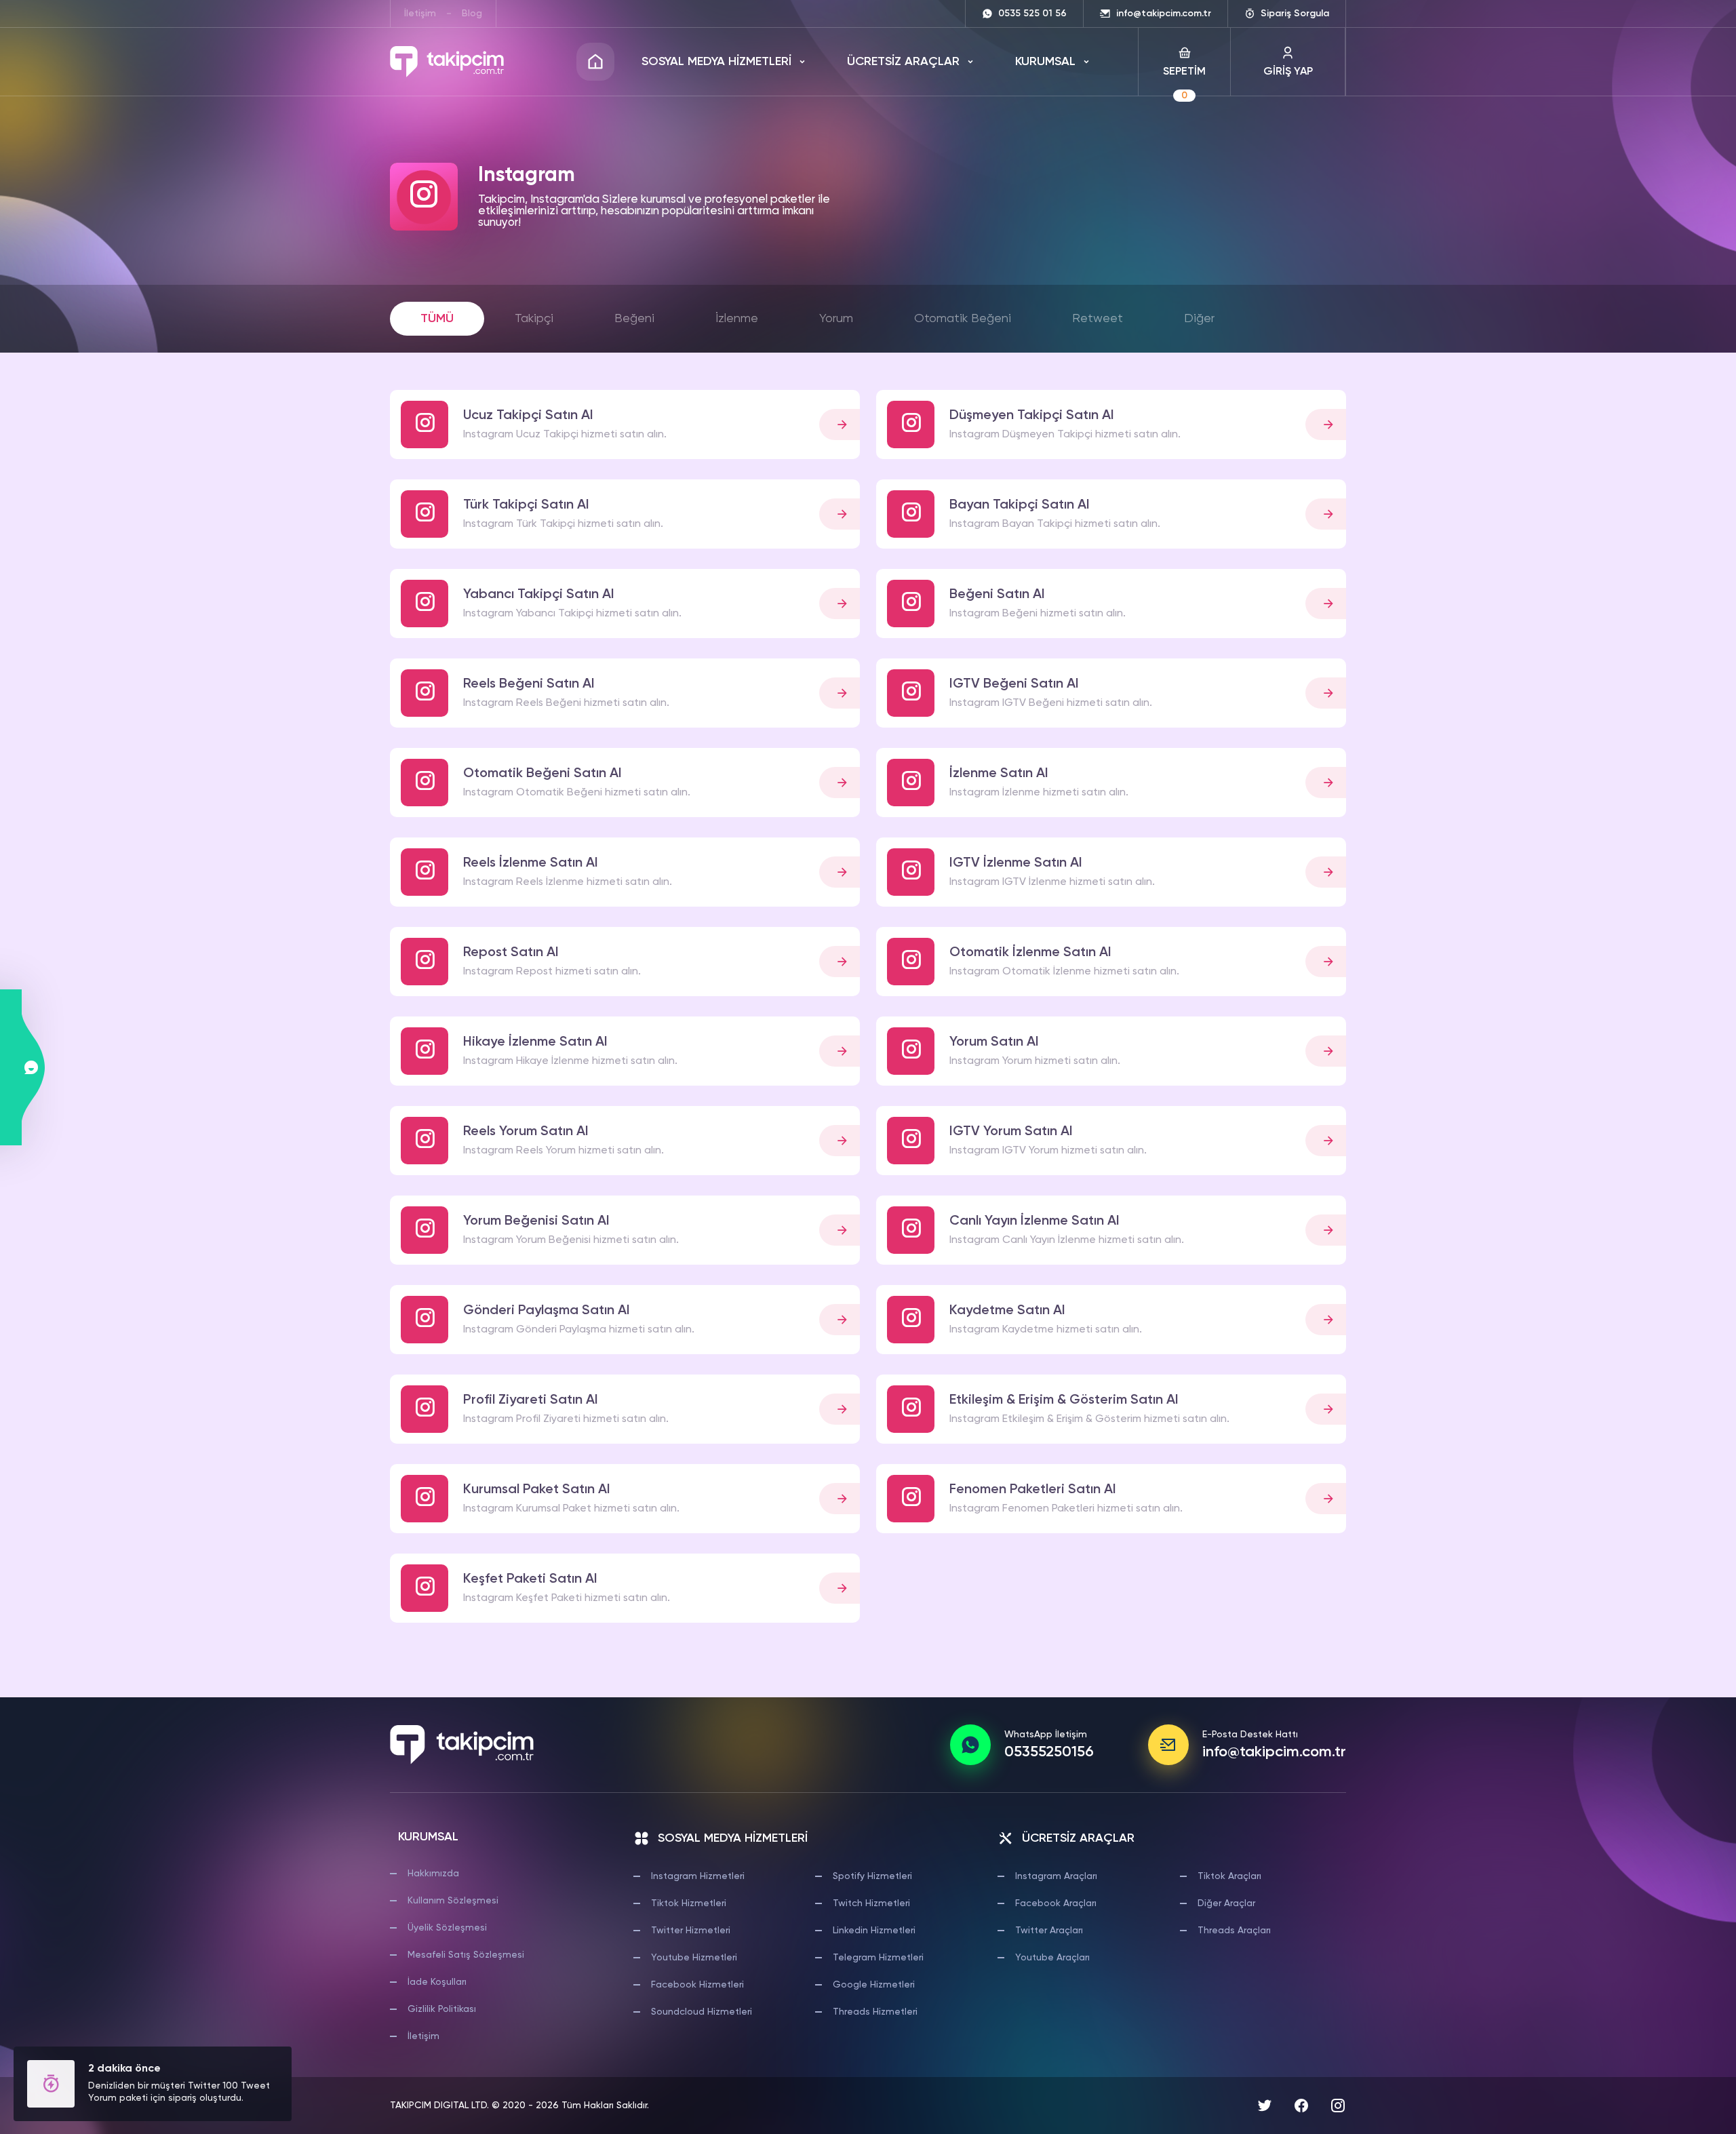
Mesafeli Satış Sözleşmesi (466, 1955)
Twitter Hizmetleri (691, 1931)
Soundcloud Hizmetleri (702, 2012)
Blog (472, 14)
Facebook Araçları (1056, 1903)
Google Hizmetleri (874, 1985)
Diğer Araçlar (1226, 1903)
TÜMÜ (437, 319)
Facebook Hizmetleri (697, 1985)
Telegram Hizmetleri (878, 1958)
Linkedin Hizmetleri (874, 1931)
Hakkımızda (433, 1874)
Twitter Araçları (1049, 1931)
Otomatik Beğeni (963, 319)
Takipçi (534, 319)
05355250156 (1049, 1752)
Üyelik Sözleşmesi (447, 1928)
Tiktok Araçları (1229, 1876)
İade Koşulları (437, 1982)
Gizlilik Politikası (442, 2009)
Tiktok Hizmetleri (689, 1903)
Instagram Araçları (1056, 1876)
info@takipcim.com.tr (1274, 1752)
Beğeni (634, 319)
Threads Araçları (1234, 1931)
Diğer (1199, 319)
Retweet (1098, 319)
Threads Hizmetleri (875, 2012)
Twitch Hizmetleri (871, 1903)
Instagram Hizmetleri (698, 1876)
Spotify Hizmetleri (872, 1876)
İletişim (420, 14)
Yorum (836, 319)
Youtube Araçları (1052, 1958)
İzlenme (737, 319)
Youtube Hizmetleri (694, 1958)
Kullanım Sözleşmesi (453, 1901)
